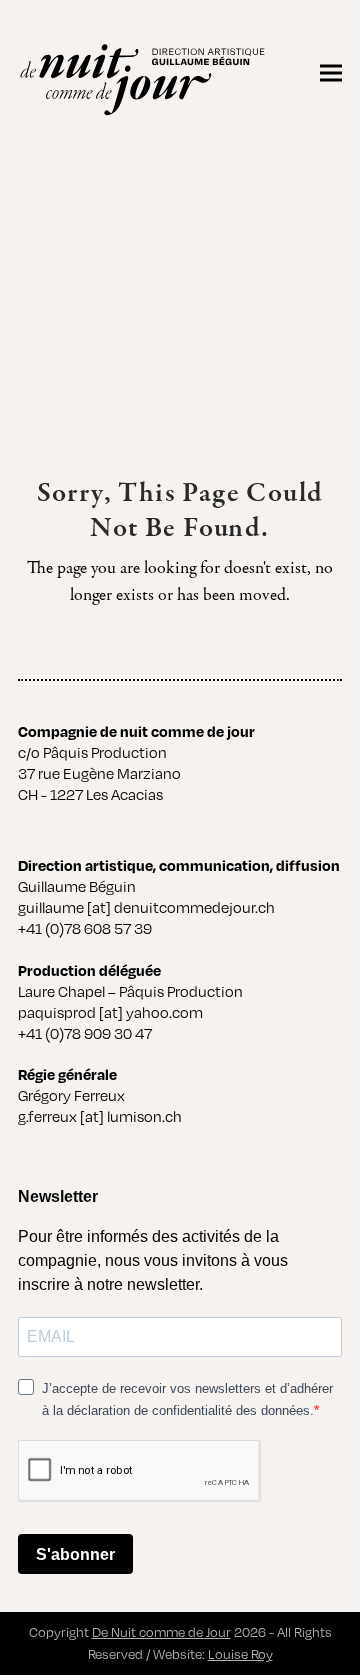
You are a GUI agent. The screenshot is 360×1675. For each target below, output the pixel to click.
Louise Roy (240, 1654)
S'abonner (75, 1554)
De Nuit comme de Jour (161, 1632)
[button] (331, 72)
